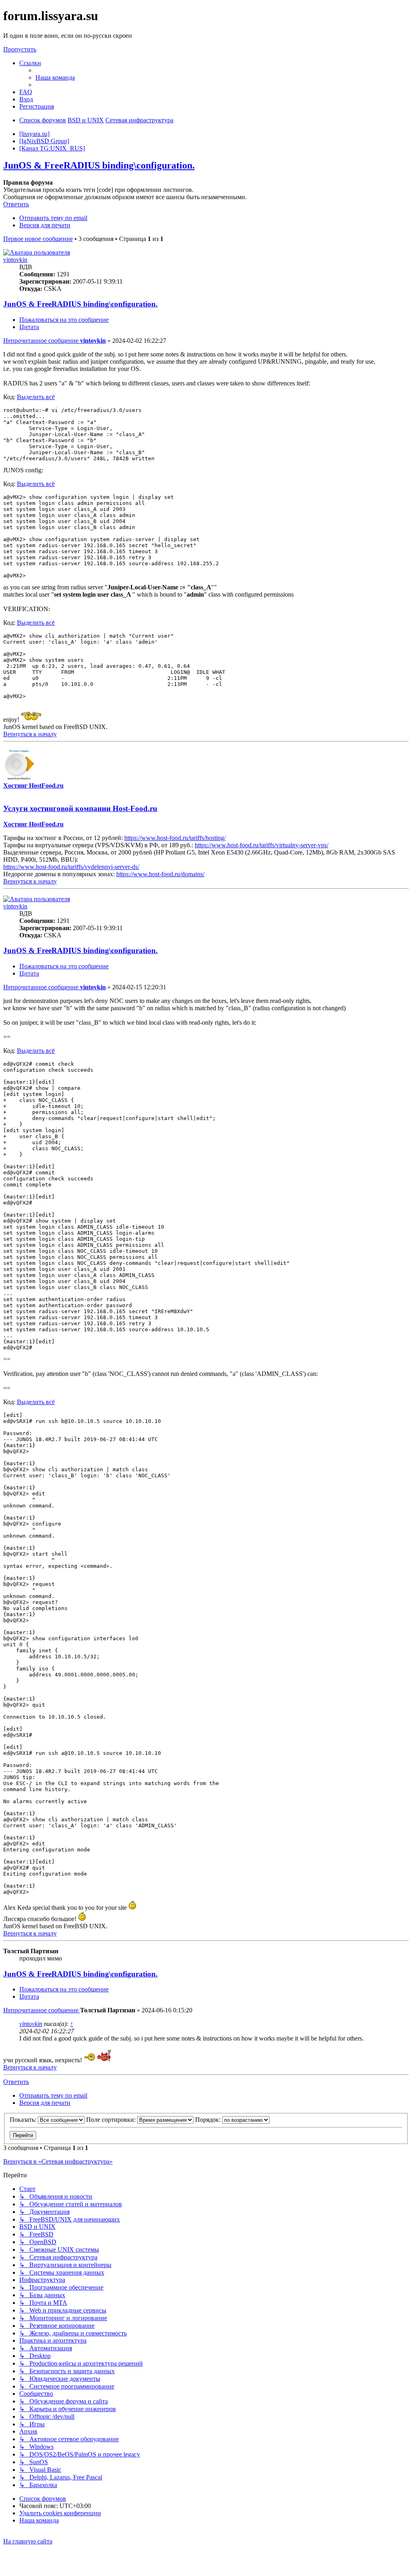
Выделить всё (36, 397)
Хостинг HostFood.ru (33, 786)
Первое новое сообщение (38, 239)
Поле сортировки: (112, 2120)
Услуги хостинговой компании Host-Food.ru (80, 808)
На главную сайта (28, 2541)
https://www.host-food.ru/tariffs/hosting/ (175, 838)
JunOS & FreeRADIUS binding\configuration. (99, 165)
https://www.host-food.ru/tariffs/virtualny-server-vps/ (262, 845)
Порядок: (209, 2120)
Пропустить (20, 49)
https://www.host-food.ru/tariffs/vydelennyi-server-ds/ (71, 867)
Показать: (24, 2120)
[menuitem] (55, 77)
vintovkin (15, 260)
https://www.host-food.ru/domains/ (160, 874)
